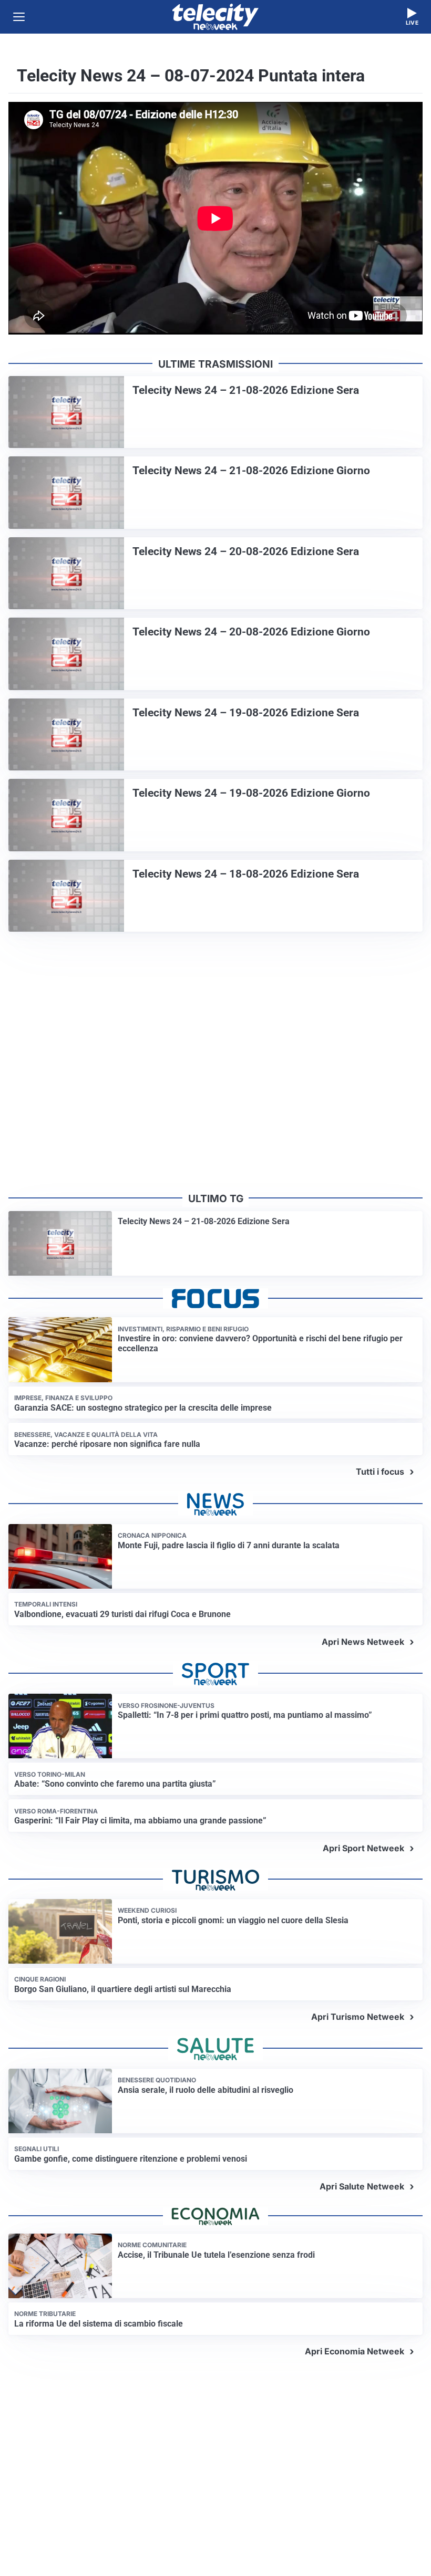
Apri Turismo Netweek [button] (358, 2017)
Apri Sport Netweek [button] (363, 1848)
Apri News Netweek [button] (363, 1642)
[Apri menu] (19, 17)
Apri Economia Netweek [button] (355, 2351)
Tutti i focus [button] (380, 1472)
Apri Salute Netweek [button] (362, 2186)
